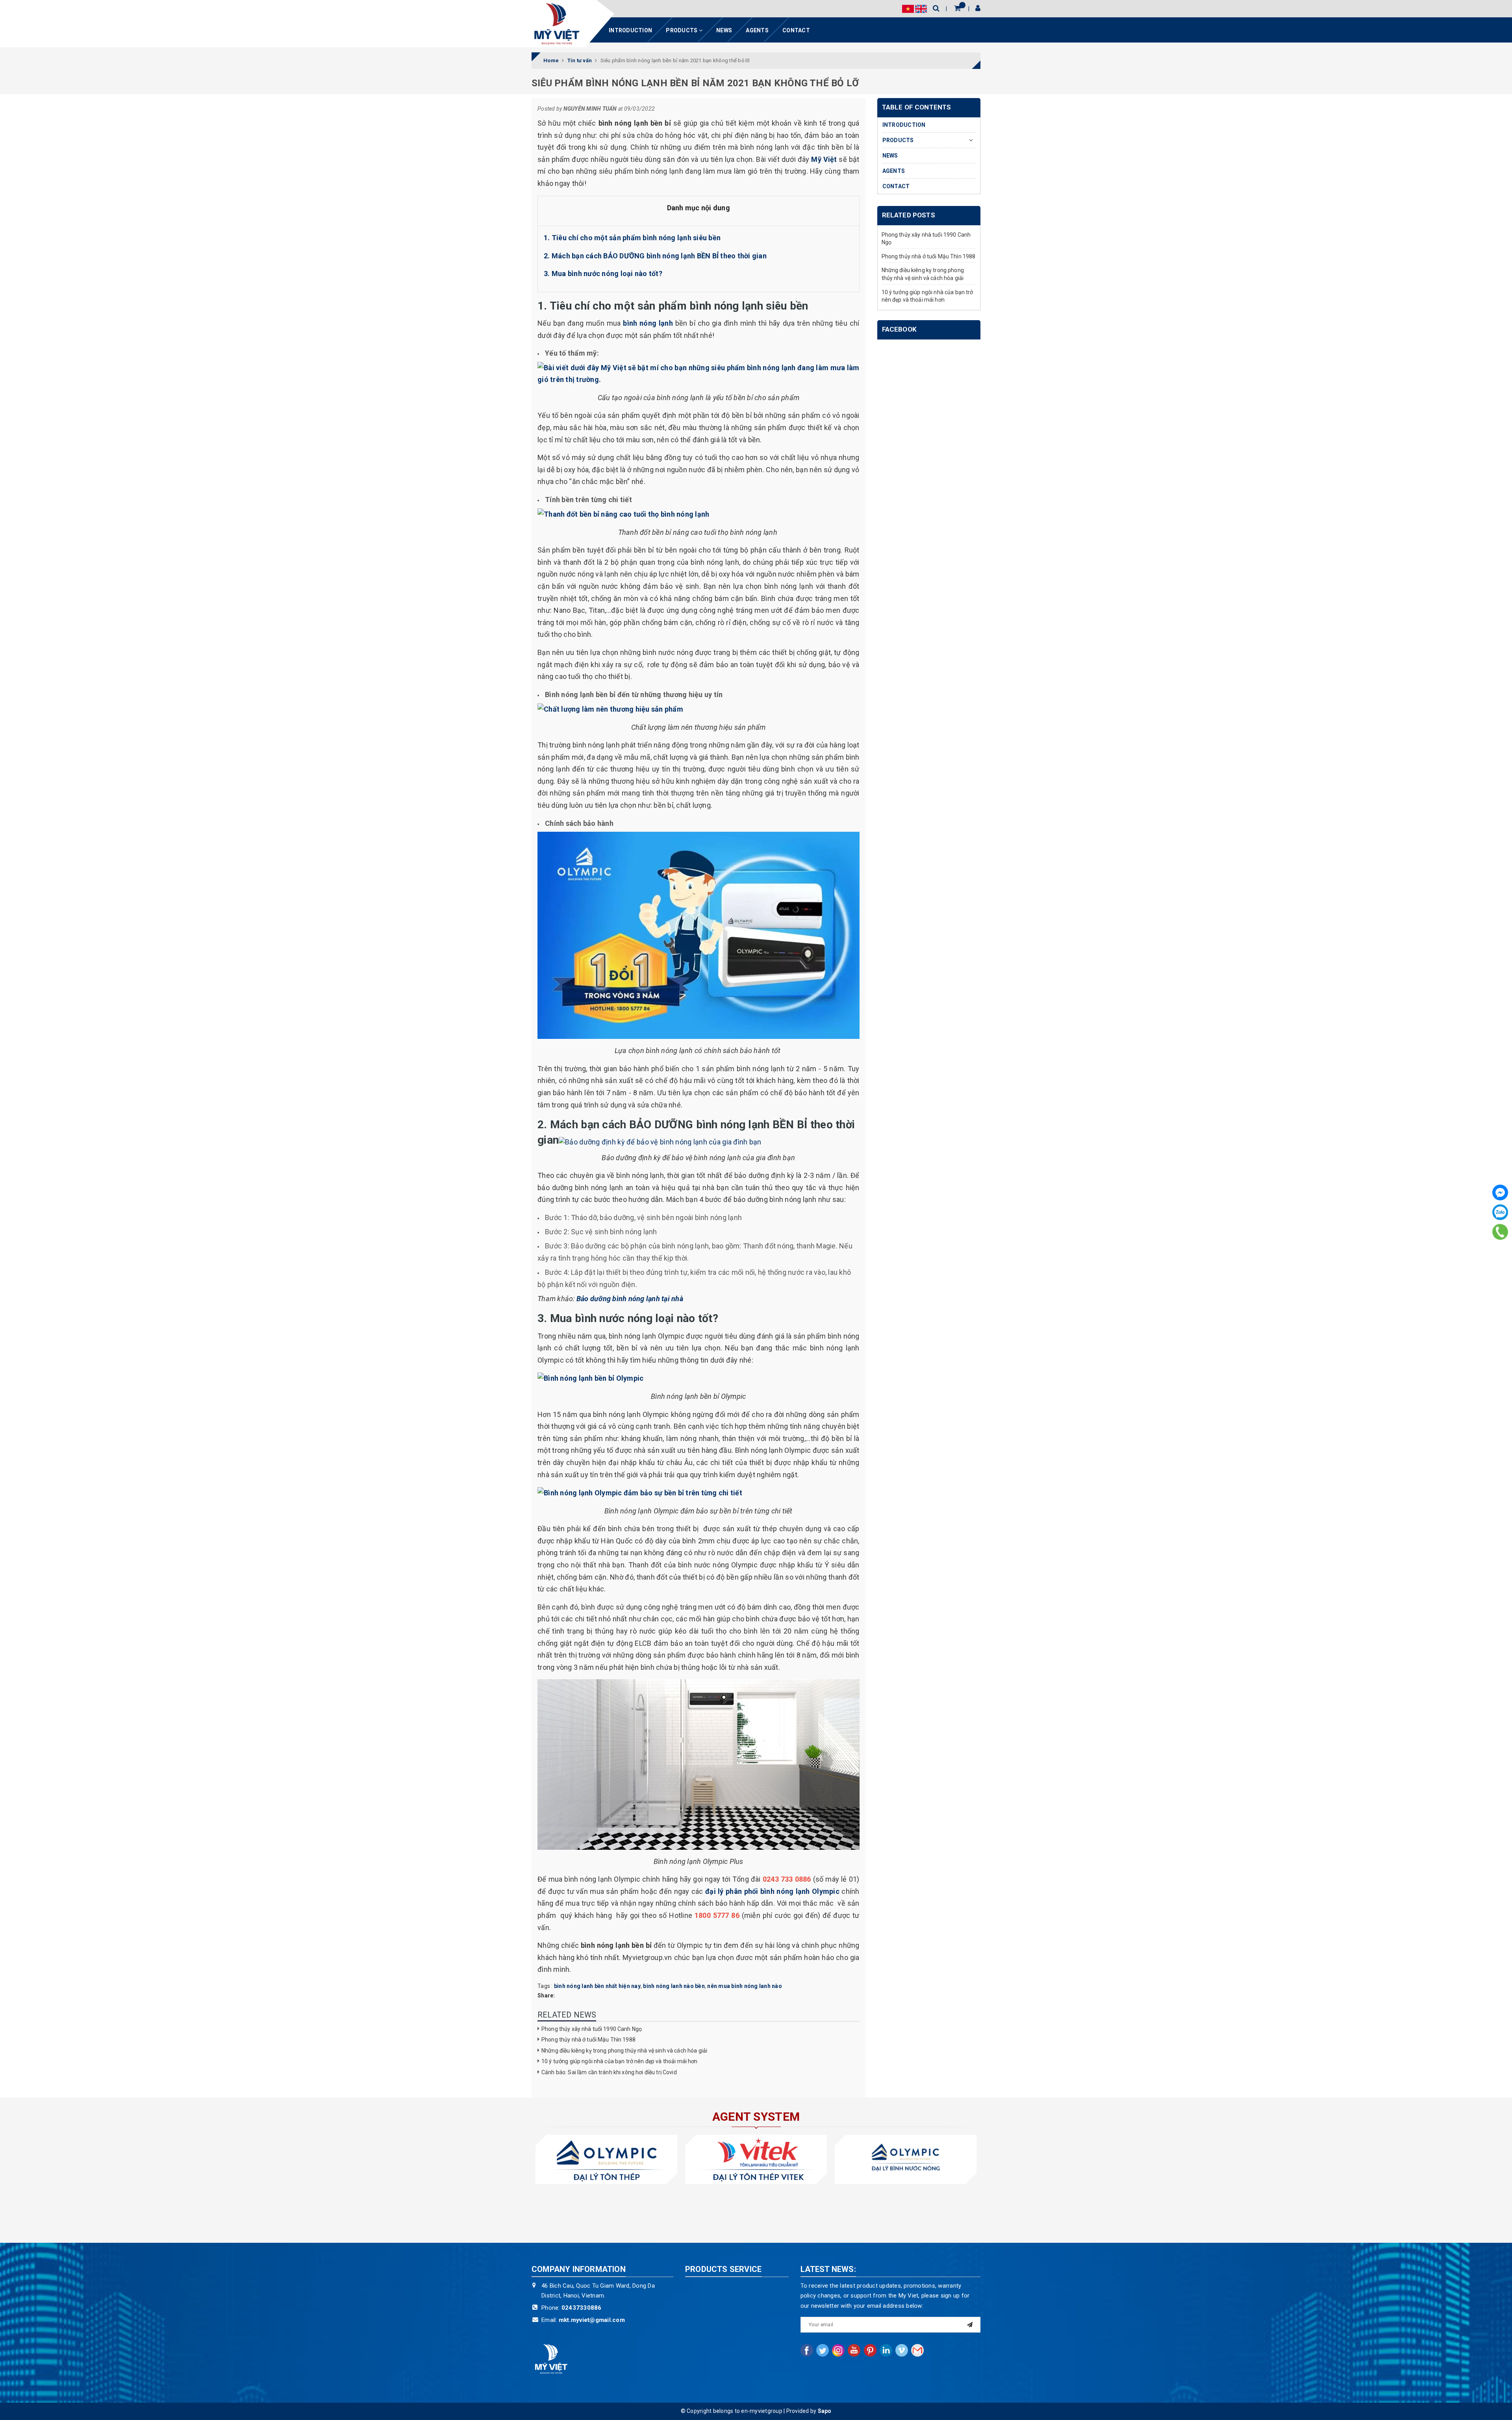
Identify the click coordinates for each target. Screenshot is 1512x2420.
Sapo (825, 2411)
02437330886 (582, 2308)
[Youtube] (854, 2350)
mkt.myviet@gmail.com (592, 2320)
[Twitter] (823, 2350)
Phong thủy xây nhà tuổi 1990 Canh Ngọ (592, 2029)
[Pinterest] (870, 2350)
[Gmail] (917, 2350)
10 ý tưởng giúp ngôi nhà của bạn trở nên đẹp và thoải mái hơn (620, 2061)
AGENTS (757, 30)
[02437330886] (1500, 1231)
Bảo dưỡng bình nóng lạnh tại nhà (631, 1299)
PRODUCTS (682, 30)
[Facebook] (1500, 1192)
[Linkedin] (886, 2350)
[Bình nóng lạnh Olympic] (906, 2159)
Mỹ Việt (824, 159)
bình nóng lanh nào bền (674, 1986)
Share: (546, 1995)
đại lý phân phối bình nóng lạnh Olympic (772, 1891)
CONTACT (796, 30)
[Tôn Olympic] (606, 2159)
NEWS (724, 30)
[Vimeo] (902, 2350)
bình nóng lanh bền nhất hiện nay (597, 1986)
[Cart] (957, 8)
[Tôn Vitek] (756, 2159)
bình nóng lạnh (648, 323)
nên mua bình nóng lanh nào (745, 1986)
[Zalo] (1500, 1212)
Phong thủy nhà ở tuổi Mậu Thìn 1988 (588, 2040)
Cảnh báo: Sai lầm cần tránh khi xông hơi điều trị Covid (609, 2072)
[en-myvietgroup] (557, 24)
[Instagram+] (838, 2350)
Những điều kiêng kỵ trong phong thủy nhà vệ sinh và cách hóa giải (624, 2051)
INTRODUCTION (630, 30)
